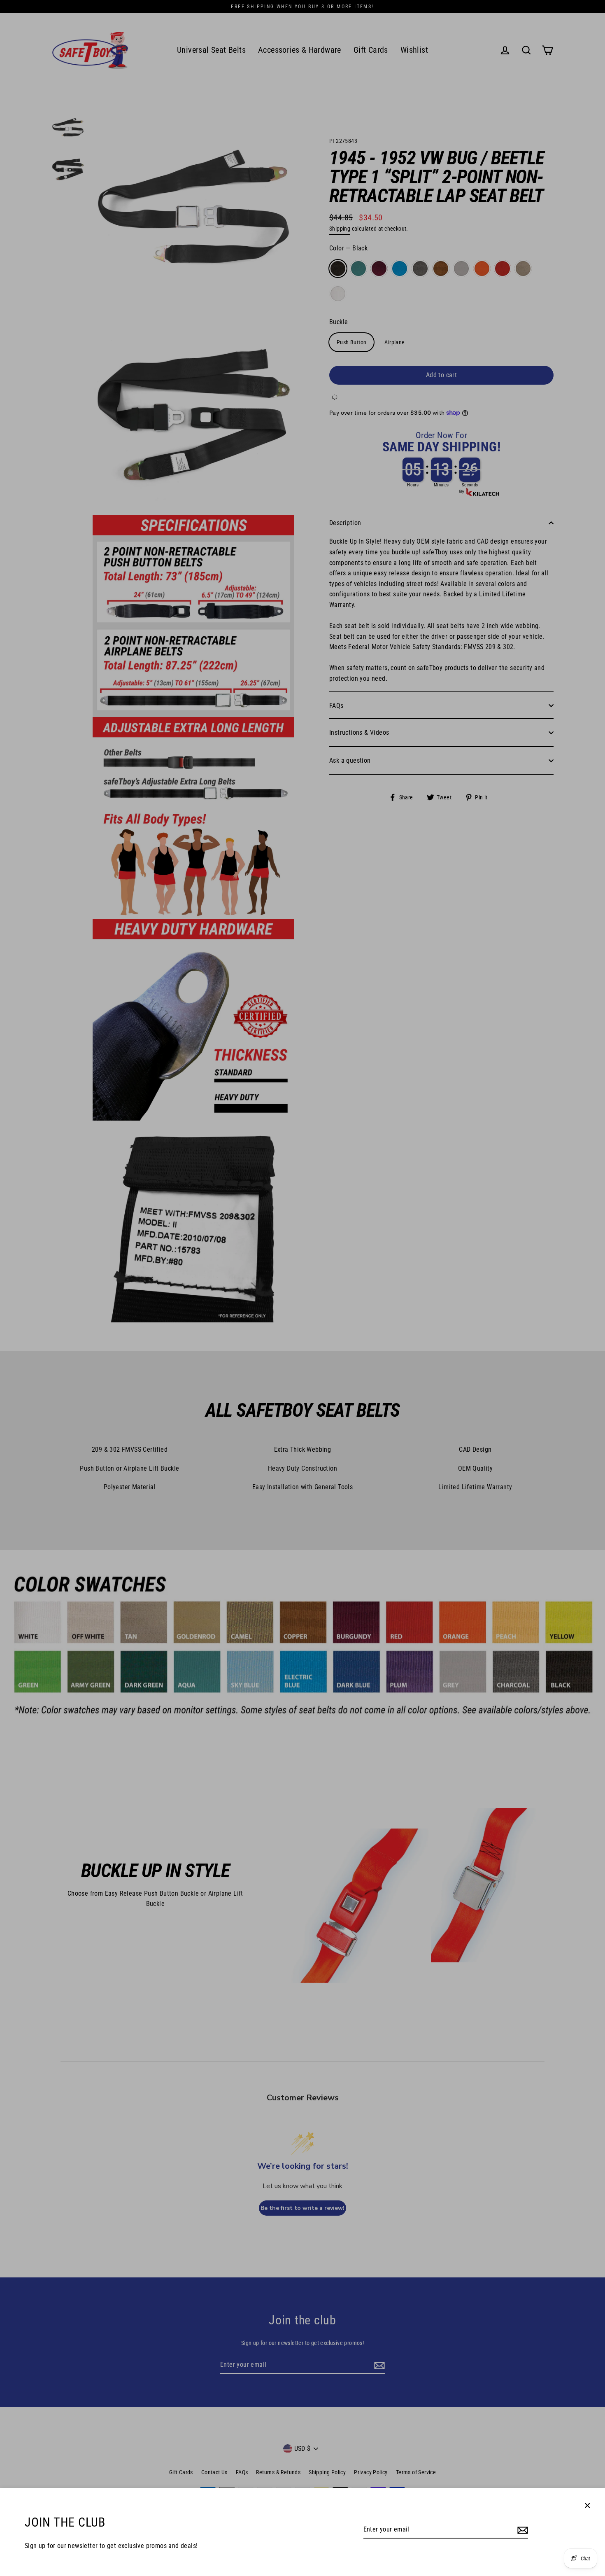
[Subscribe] (521, 2530)
